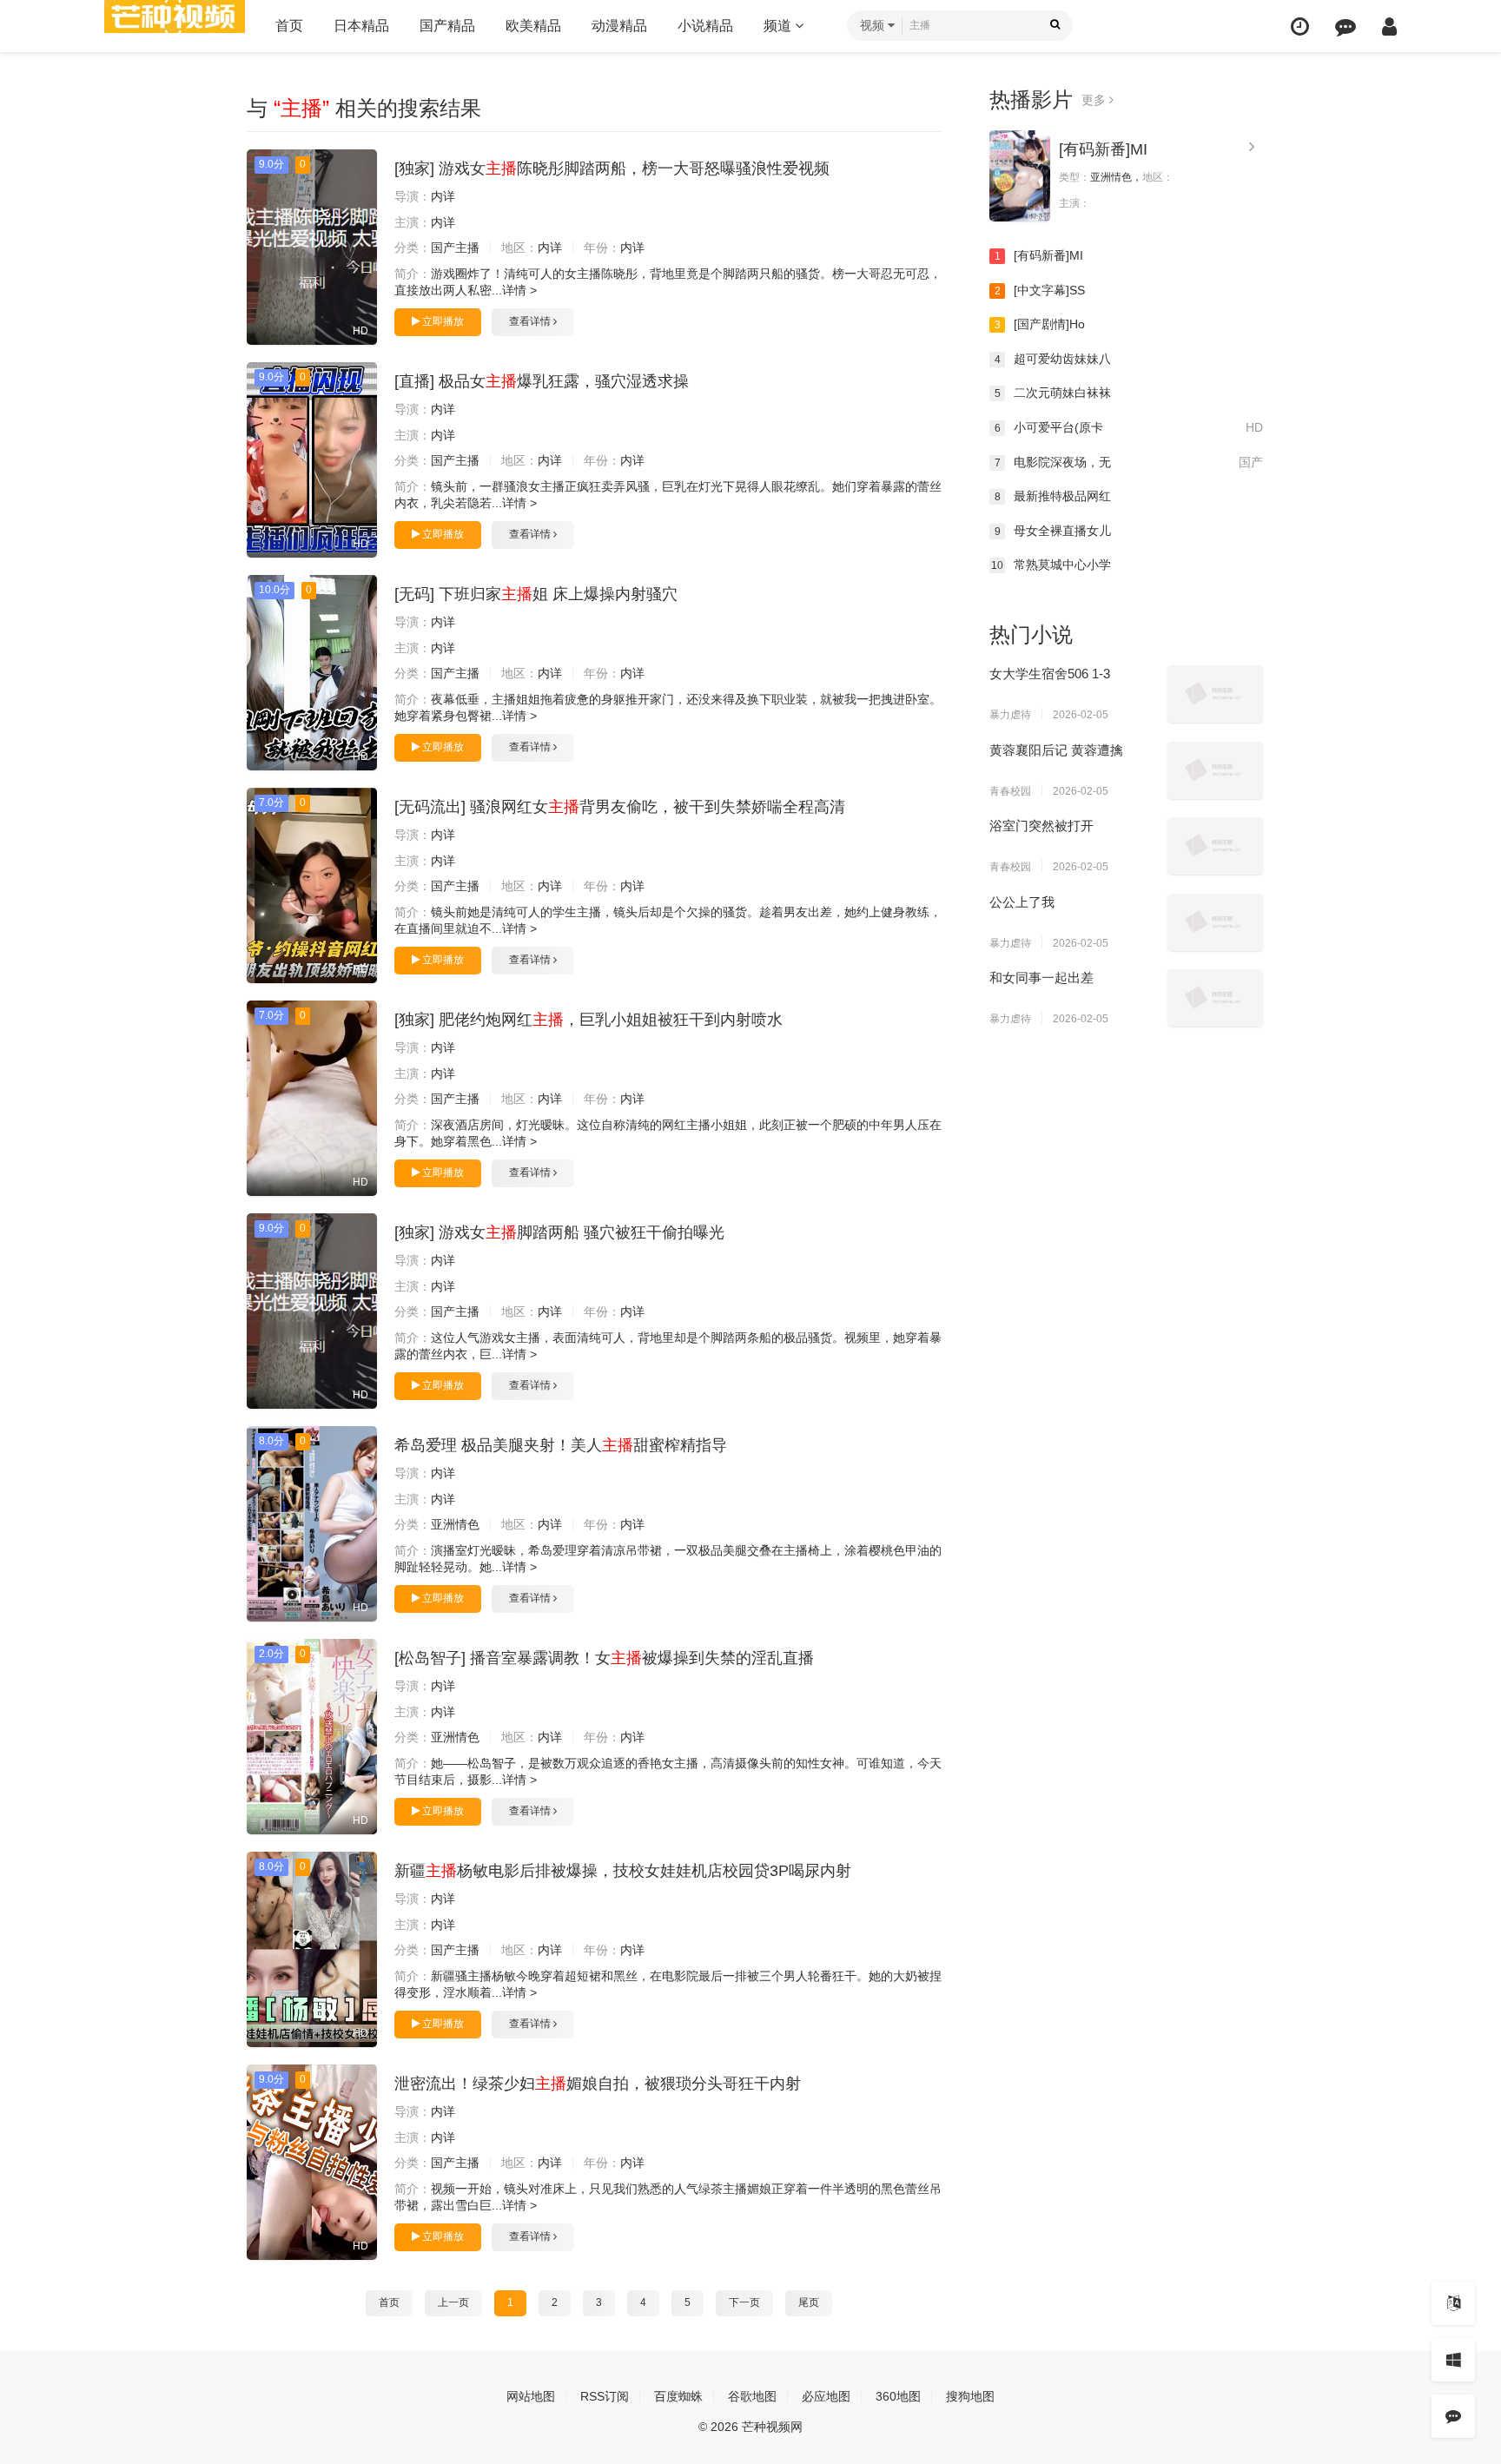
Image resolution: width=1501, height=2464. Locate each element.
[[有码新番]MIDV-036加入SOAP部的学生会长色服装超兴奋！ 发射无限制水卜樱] (1020, 176)
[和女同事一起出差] (1215, 998)
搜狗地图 (970, 2396)
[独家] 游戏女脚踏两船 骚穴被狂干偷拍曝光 (559, 1232)
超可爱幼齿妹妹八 (1053, 359)
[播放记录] (1300, 26)
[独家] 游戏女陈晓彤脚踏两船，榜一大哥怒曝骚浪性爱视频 (612, 168)
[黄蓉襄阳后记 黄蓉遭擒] (1215, 770)
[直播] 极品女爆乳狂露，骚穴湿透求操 (542, 381)
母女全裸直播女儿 (1053, 531)
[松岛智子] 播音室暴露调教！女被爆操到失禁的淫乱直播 (604, 1658)
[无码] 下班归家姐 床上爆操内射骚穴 (536, 594)
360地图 (898, 2396)
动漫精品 (619, 26)
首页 (289, 26)
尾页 (809, 2302)
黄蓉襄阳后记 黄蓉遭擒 (1056, 750)
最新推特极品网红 (1053, 496)
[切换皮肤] (1453, 2360)
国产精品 (447, 26)
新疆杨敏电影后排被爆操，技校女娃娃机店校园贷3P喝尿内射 (623, 1871)
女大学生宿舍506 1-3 (1050, 674)
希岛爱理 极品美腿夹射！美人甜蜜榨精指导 (561, 1445)
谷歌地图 (752, 2396)
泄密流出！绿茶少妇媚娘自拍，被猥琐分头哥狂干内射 (598, 2084)
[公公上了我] (1215, 922)
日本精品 (361, 26)
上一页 (453, 2302)
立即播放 (442, 321)
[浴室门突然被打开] (1215, 846)
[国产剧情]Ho (1040, 324)
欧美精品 (533, 26)
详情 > (519, 290)
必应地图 (826, 2396)
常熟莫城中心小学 (1051, 565)
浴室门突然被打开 (1041, 826)
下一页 (744, 2302)
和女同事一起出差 (1041, 978)
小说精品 (705, 26)
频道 (779, 26)
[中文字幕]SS (1040, 290)
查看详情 (531, 321)
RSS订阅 (605, 2396)
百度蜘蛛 (678, 2396)
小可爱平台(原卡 (1129, 427)
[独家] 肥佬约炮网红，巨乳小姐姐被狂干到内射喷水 (588, 1020)
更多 (1095, 100)
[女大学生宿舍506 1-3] (1215, 694)
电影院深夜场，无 (1129, 462)
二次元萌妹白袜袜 (1053, 393)
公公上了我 (1022, 902)
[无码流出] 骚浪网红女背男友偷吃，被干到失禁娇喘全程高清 (620, 807)
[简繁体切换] (1453, 2303)
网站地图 (531, 2396)
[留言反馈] (1346, 26)
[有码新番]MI (1103, 149)
